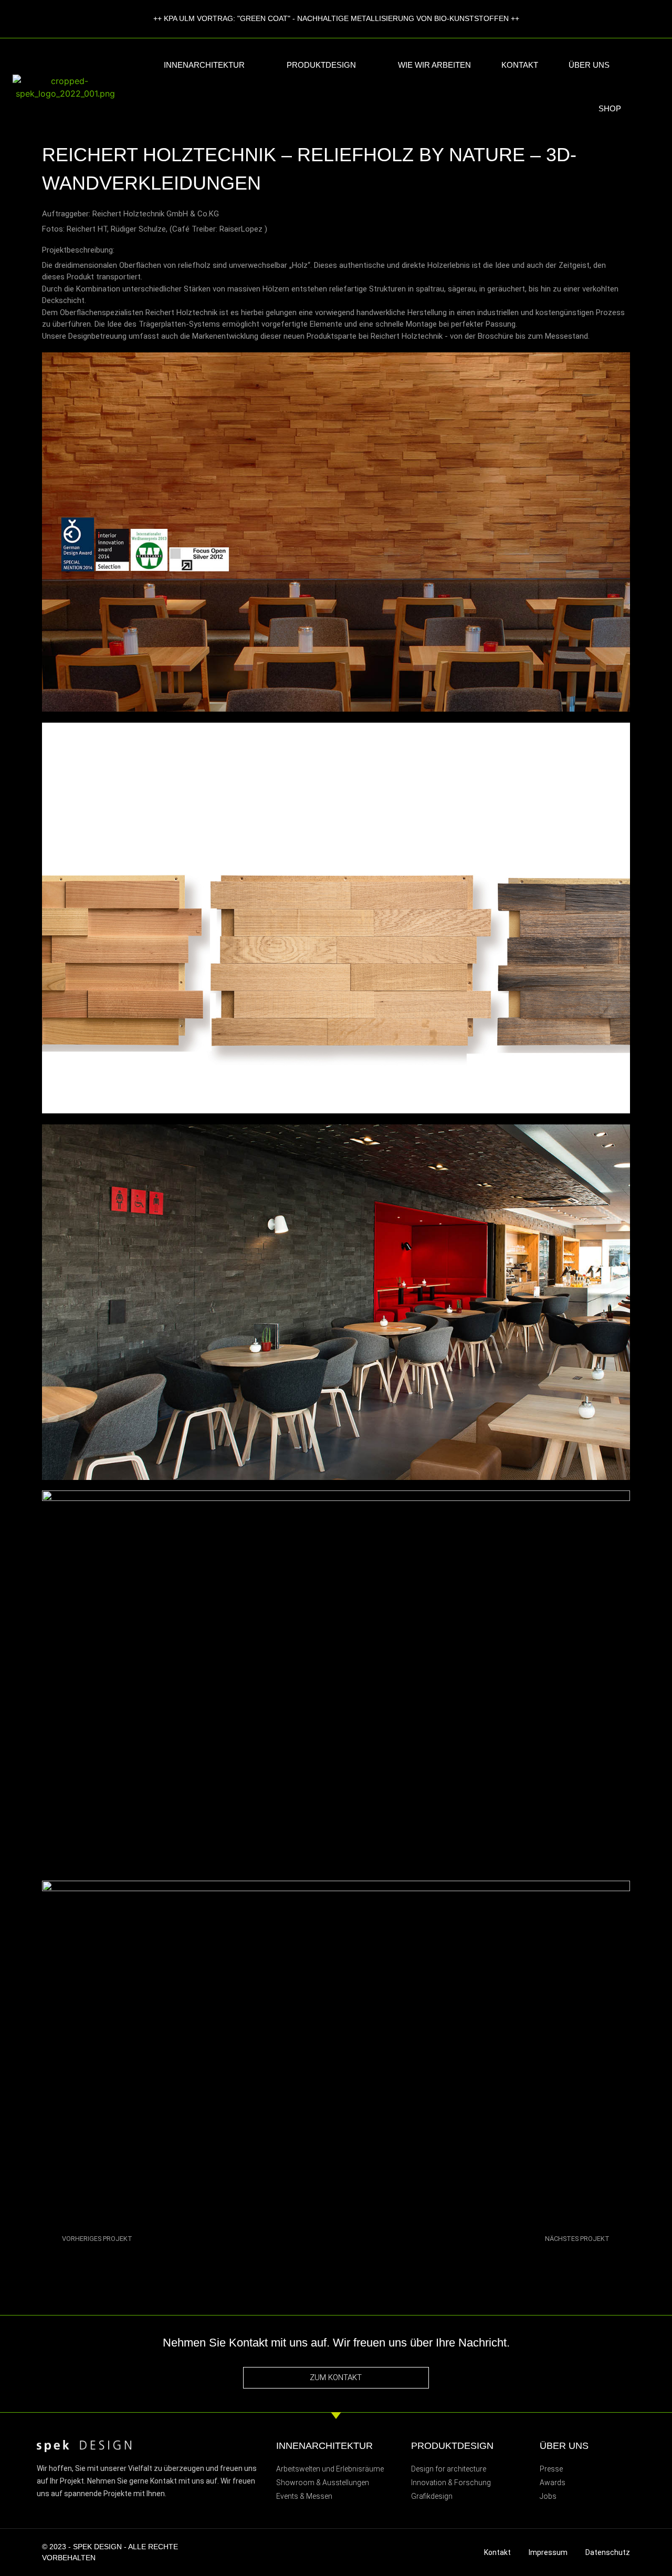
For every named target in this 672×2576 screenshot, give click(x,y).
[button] (657, 87)
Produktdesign (321, 65)
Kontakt (520, 65)
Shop (610, 108)
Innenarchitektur (204, 65)
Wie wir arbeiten (434, 65)
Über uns (589, 65)
